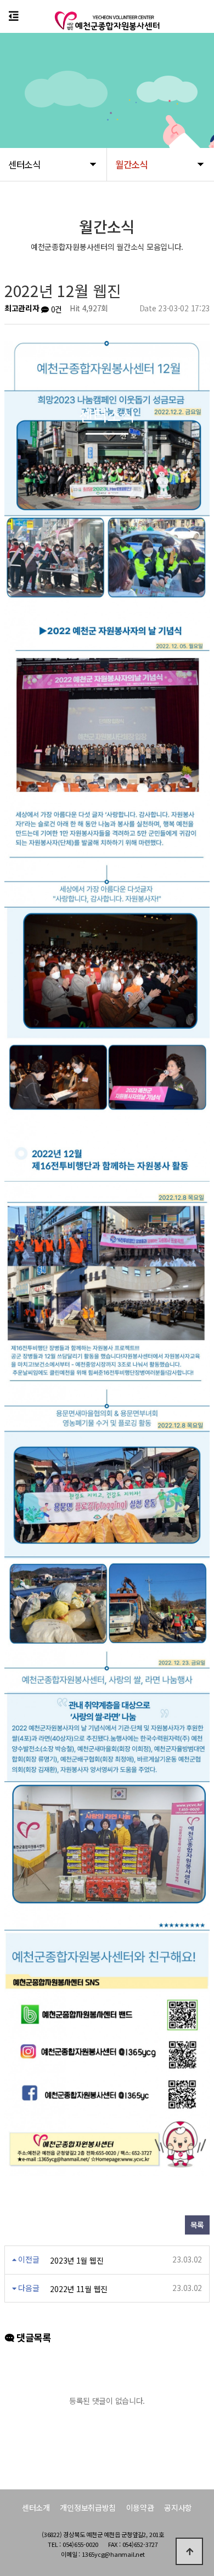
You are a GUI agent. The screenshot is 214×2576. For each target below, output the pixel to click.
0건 (55, 309)
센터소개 (36, 2507)
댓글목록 (32, 2337)
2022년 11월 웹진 (79, 2289)
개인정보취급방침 (88, 2507)
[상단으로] (189, 2551)
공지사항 (178, 2507)
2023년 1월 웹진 (77, 2260)
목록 (197, 2225)
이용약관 (140, 2507)
